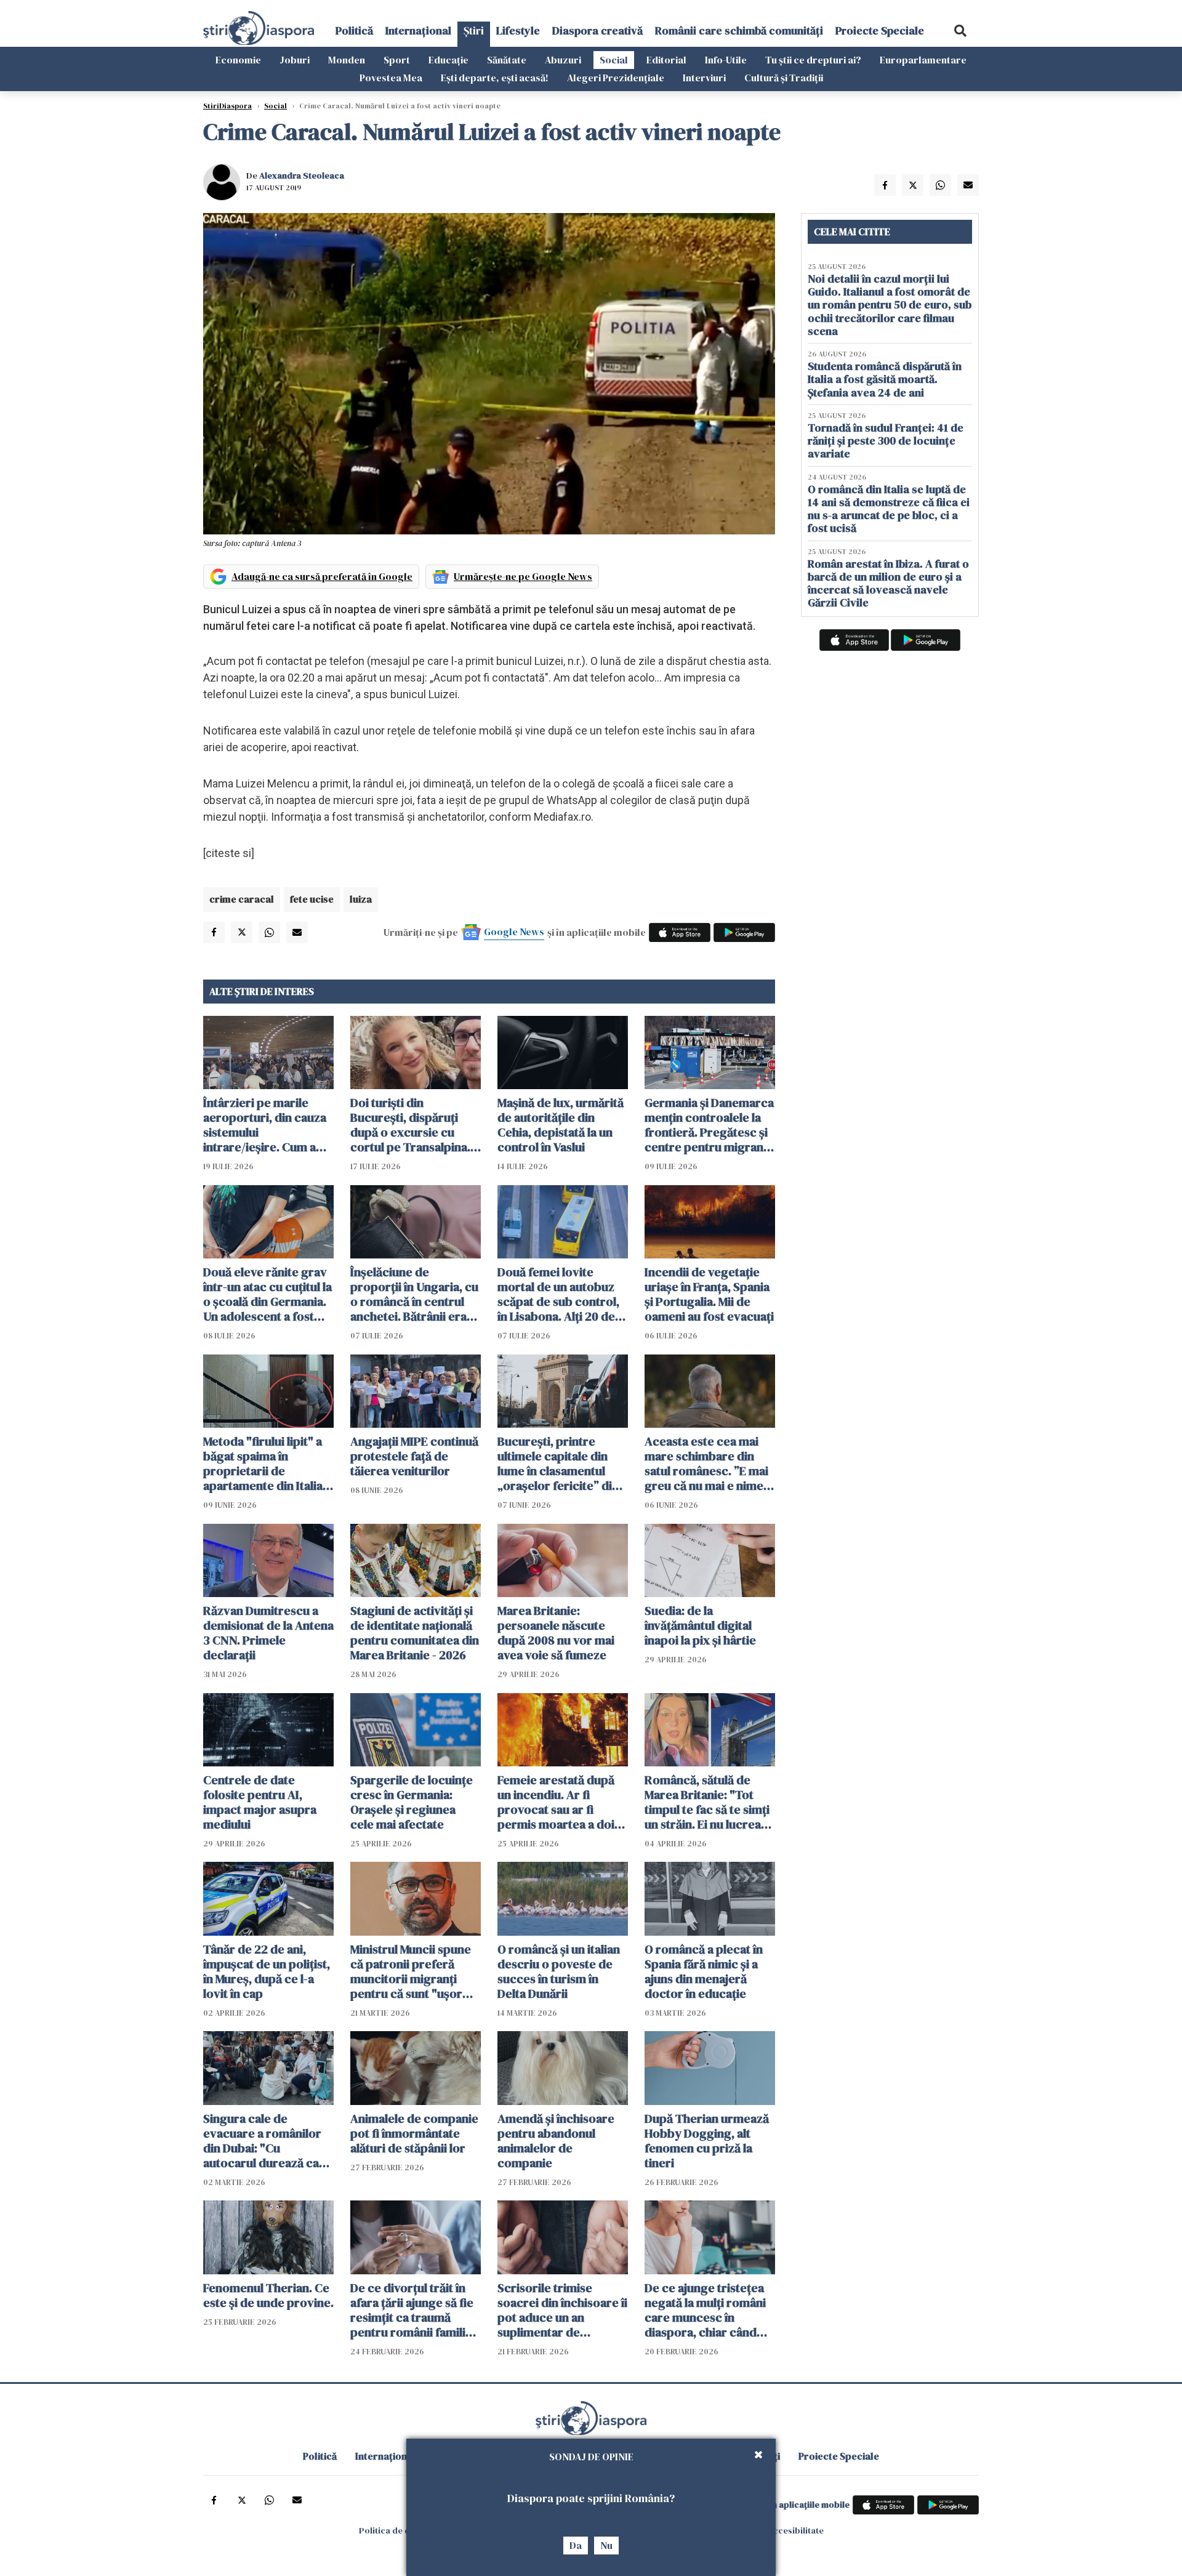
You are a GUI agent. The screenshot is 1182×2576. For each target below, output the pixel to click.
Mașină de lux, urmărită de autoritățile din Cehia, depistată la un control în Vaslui (561, 1125)
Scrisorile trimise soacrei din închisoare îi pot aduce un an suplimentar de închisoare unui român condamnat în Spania (562, 2310)
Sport (397, 60)
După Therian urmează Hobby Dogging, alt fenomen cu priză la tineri (707, 2141)
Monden (347, 60)
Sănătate (507, 60)
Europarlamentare (923, 60)
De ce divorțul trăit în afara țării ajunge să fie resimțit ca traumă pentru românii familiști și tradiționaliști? (414, 2310)
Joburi (295, 60)
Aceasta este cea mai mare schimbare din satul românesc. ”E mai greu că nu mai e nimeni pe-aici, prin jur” (709, 1463)
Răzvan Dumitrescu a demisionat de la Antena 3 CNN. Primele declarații (268, 1633)
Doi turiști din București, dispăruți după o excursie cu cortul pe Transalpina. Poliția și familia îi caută (413, 1125)
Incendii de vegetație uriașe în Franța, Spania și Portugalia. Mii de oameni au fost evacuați (709, 1294)
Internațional (418, 30)
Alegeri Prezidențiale (616, 78)
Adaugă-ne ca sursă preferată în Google (322, 576)
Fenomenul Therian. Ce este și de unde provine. (268, 2295)
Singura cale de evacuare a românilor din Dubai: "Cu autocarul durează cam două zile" (266, 2141)
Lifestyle (518, 30)
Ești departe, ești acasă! (495, 78)
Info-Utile (726, 60)
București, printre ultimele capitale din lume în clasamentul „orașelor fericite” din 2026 (558, 1463)
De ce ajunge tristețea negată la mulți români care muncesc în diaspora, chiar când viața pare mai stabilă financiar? (705, 2310)
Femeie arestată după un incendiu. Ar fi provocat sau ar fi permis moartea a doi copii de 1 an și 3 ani (556, 1802)
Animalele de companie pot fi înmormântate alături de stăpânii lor (414, 2133)
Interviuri (704, 78)
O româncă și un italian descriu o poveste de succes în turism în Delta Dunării (559, 1971)
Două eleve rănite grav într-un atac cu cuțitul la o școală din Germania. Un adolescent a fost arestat (267, 1294)
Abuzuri (563, 60)
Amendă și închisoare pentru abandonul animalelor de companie (556, 2141)
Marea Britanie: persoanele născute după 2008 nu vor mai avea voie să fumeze (556, 1633)
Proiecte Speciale (880, 30)
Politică (354, 30)
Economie (238, 60)
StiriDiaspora (227, 106)
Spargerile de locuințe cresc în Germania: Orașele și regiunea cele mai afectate (412, 1802)
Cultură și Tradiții (784, 78)
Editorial (666, 60)
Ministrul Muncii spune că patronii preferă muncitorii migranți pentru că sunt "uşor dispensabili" (411, 1971)
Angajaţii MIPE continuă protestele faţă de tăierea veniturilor (414, 1456)
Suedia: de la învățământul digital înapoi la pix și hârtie (700, 1625)
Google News (514, 932)
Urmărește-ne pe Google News (523, 576)
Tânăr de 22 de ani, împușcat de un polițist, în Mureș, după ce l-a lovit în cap (267, 1971)
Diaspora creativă (597, 30)
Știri (474, 30)
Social (614, 60)
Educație (448, 60)
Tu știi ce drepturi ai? (813, 60)
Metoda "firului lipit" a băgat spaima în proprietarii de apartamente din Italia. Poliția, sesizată (264, 1463)
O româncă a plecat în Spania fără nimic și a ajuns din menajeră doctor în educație (704, 1971)
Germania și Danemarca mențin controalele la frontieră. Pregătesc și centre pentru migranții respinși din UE (709, 1125)
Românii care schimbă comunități (739, 30)
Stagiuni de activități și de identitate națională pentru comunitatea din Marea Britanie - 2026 (415, 1633)
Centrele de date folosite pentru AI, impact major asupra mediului (260, 1802)
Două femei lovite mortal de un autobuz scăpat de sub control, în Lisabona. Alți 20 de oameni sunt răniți (558, 1294)
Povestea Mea (391, 78)
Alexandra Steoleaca (302, 175)
